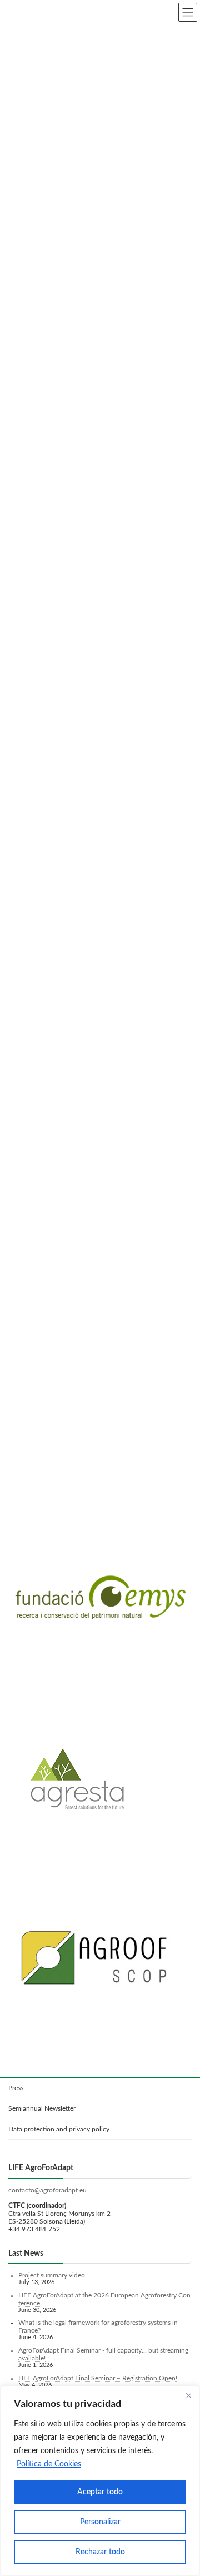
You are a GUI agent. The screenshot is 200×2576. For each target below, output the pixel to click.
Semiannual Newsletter (42, 2108)
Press (16, 2088)
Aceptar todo (100, 2492)
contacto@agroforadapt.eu (47, 2190)
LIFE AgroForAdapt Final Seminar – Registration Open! (98, 2378)
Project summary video (52, 2275)
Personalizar (100, 2522)
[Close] (188, 2395)
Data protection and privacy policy (59, 2129)
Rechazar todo (100, 2552)
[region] (100, 2481)
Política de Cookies (49, 2464)
